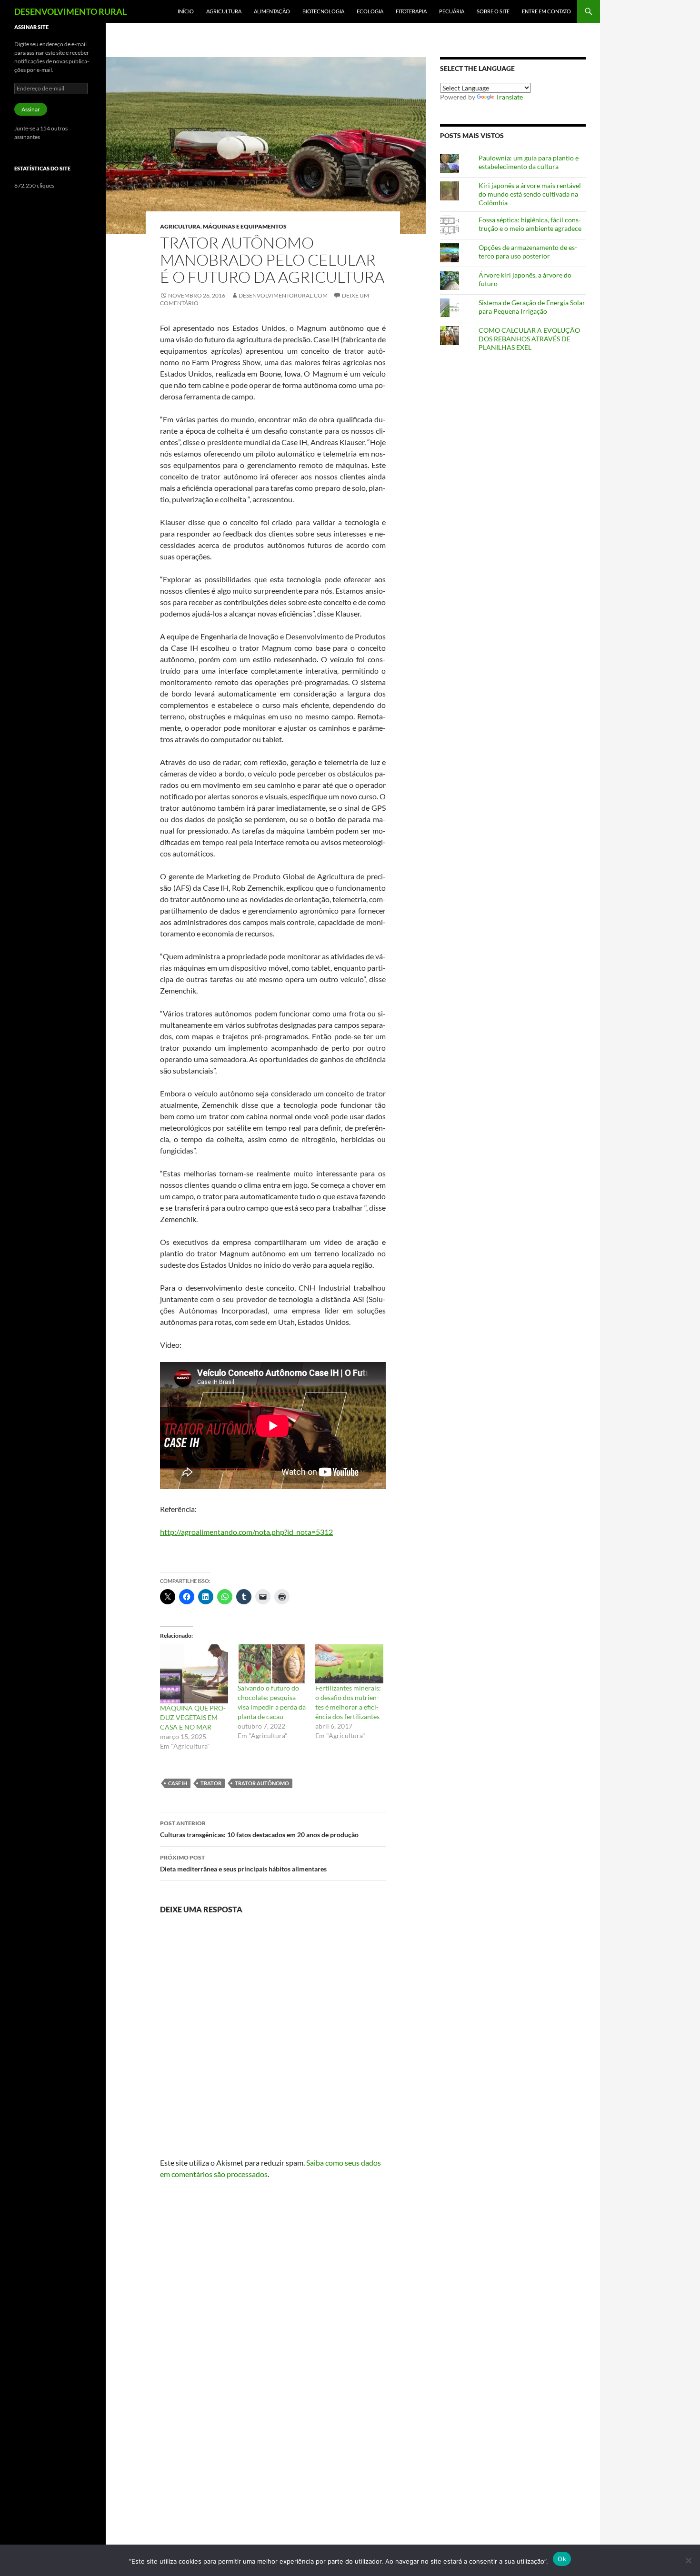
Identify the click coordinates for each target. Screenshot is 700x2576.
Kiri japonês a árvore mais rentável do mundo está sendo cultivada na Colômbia (530, 194)
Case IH (178, 1783)
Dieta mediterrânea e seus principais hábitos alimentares (243, 1863)
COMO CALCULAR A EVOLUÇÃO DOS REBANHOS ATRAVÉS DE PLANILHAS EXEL (529, 339)
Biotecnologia (323, 11)
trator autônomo (262, 1783)
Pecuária (452, 11)
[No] (688, 2560)
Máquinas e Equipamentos (245, 226)
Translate (509, 97)
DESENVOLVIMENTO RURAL (70, 11)
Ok (562, 2559)
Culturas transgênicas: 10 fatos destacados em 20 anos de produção (259, 1829)
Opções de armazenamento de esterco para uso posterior (528, 252)
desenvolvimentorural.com (283, 295)
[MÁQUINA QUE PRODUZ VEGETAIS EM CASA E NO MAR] (194, 1674)
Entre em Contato (546, 11)
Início (186, 11)
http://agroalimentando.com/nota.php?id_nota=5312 (246, 1532)
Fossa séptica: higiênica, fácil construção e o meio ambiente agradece (530, 224)
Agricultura (224, 11)
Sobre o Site (493, 11)
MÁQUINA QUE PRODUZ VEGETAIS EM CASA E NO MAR (193, 1717)
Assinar (31, 109)
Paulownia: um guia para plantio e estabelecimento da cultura (529, 162)
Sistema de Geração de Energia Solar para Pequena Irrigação (532, 307)
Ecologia (370, 11)
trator (211, 1783)
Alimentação (272, 11)
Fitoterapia (411, 11)
